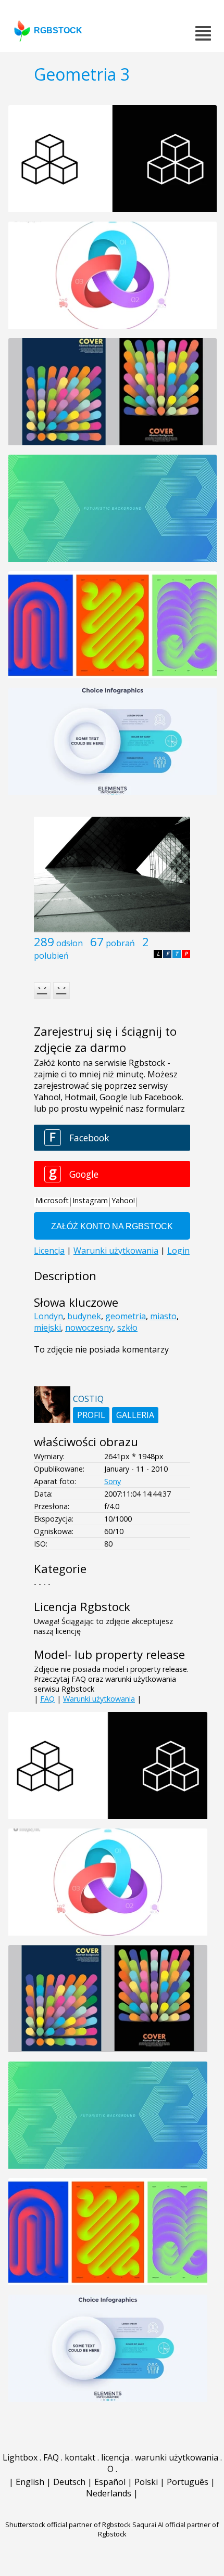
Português (188, 2482)
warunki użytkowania (177, 2457)
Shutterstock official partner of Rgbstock (68, 2525)
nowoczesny (89, 1328)
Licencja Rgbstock (82, 1607)
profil (91, 1415)
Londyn (48, 1316)
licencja (115, 2457)
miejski (47, 1328)
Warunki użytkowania (99, 1699)
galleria (135, 1415)
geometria (126, 1316)
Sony (113, 1481)
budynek (84, 1316)
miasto (163, 1316)
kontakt (80, 2457)
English (30, 2482)
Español (110, 2482)
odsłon (70, 943)
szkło (127, 1328)
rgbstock (58, 30)
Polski (146, 2482)
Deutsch (69, 2482)
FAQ (47, 1699)
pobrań (120, 943)
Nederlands (109, 2493)
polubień (51, 956)
